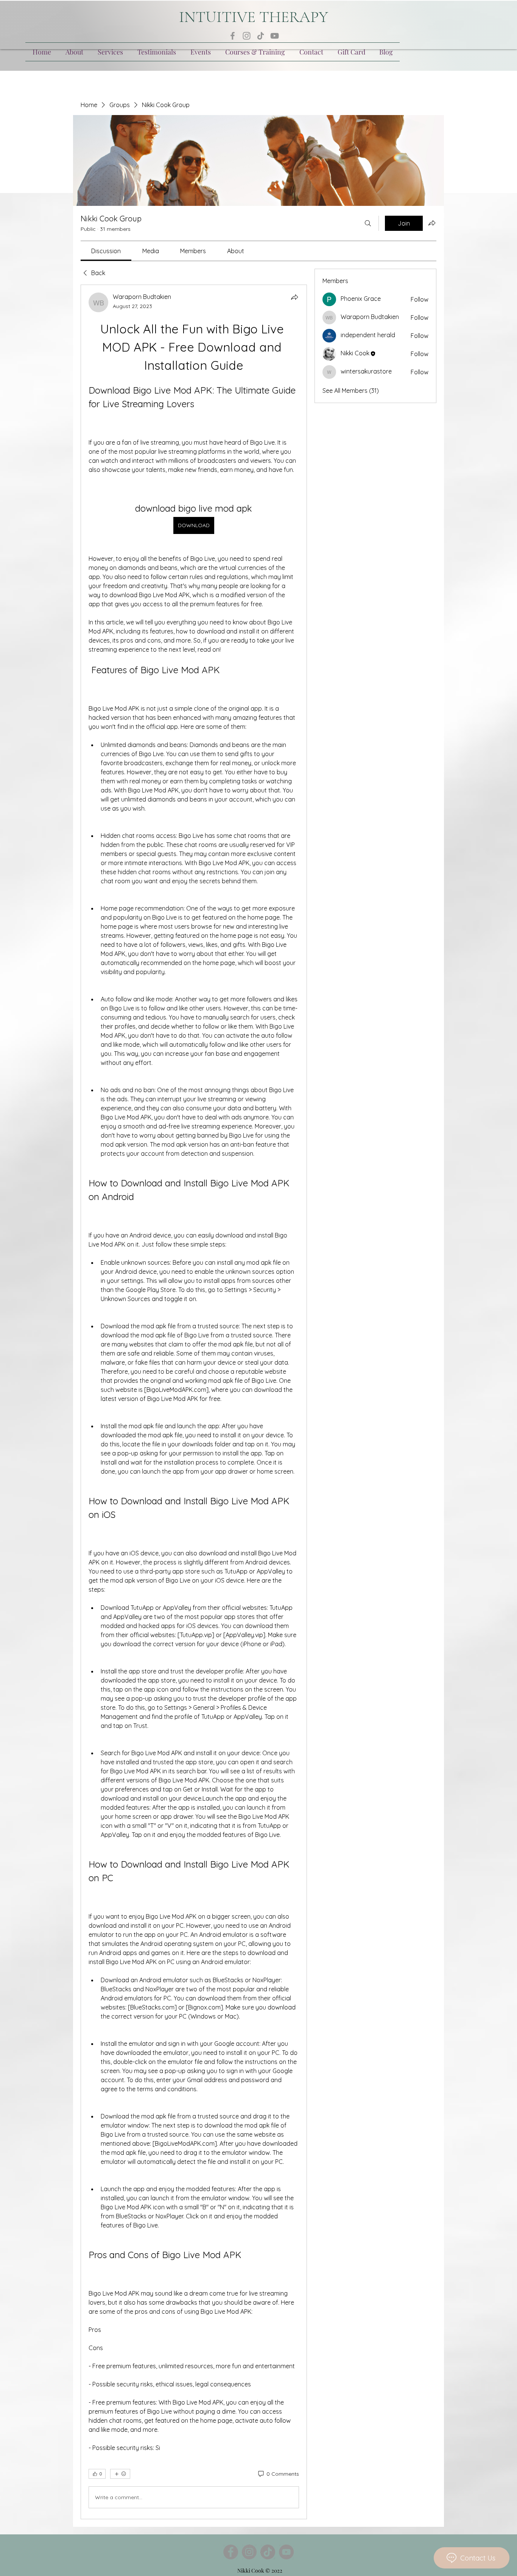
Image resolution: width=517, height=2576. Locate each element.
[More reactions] (120, 2474)
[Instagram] (247, 36)
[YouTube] (275, 36)
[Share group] (432, 223)
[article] (194, 1402)
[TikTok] (261, 36)
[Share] (294, 297)
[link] (106, 251)
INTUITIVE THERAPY (254, 17)
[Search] (368, 223)
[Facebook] (233, 36)
